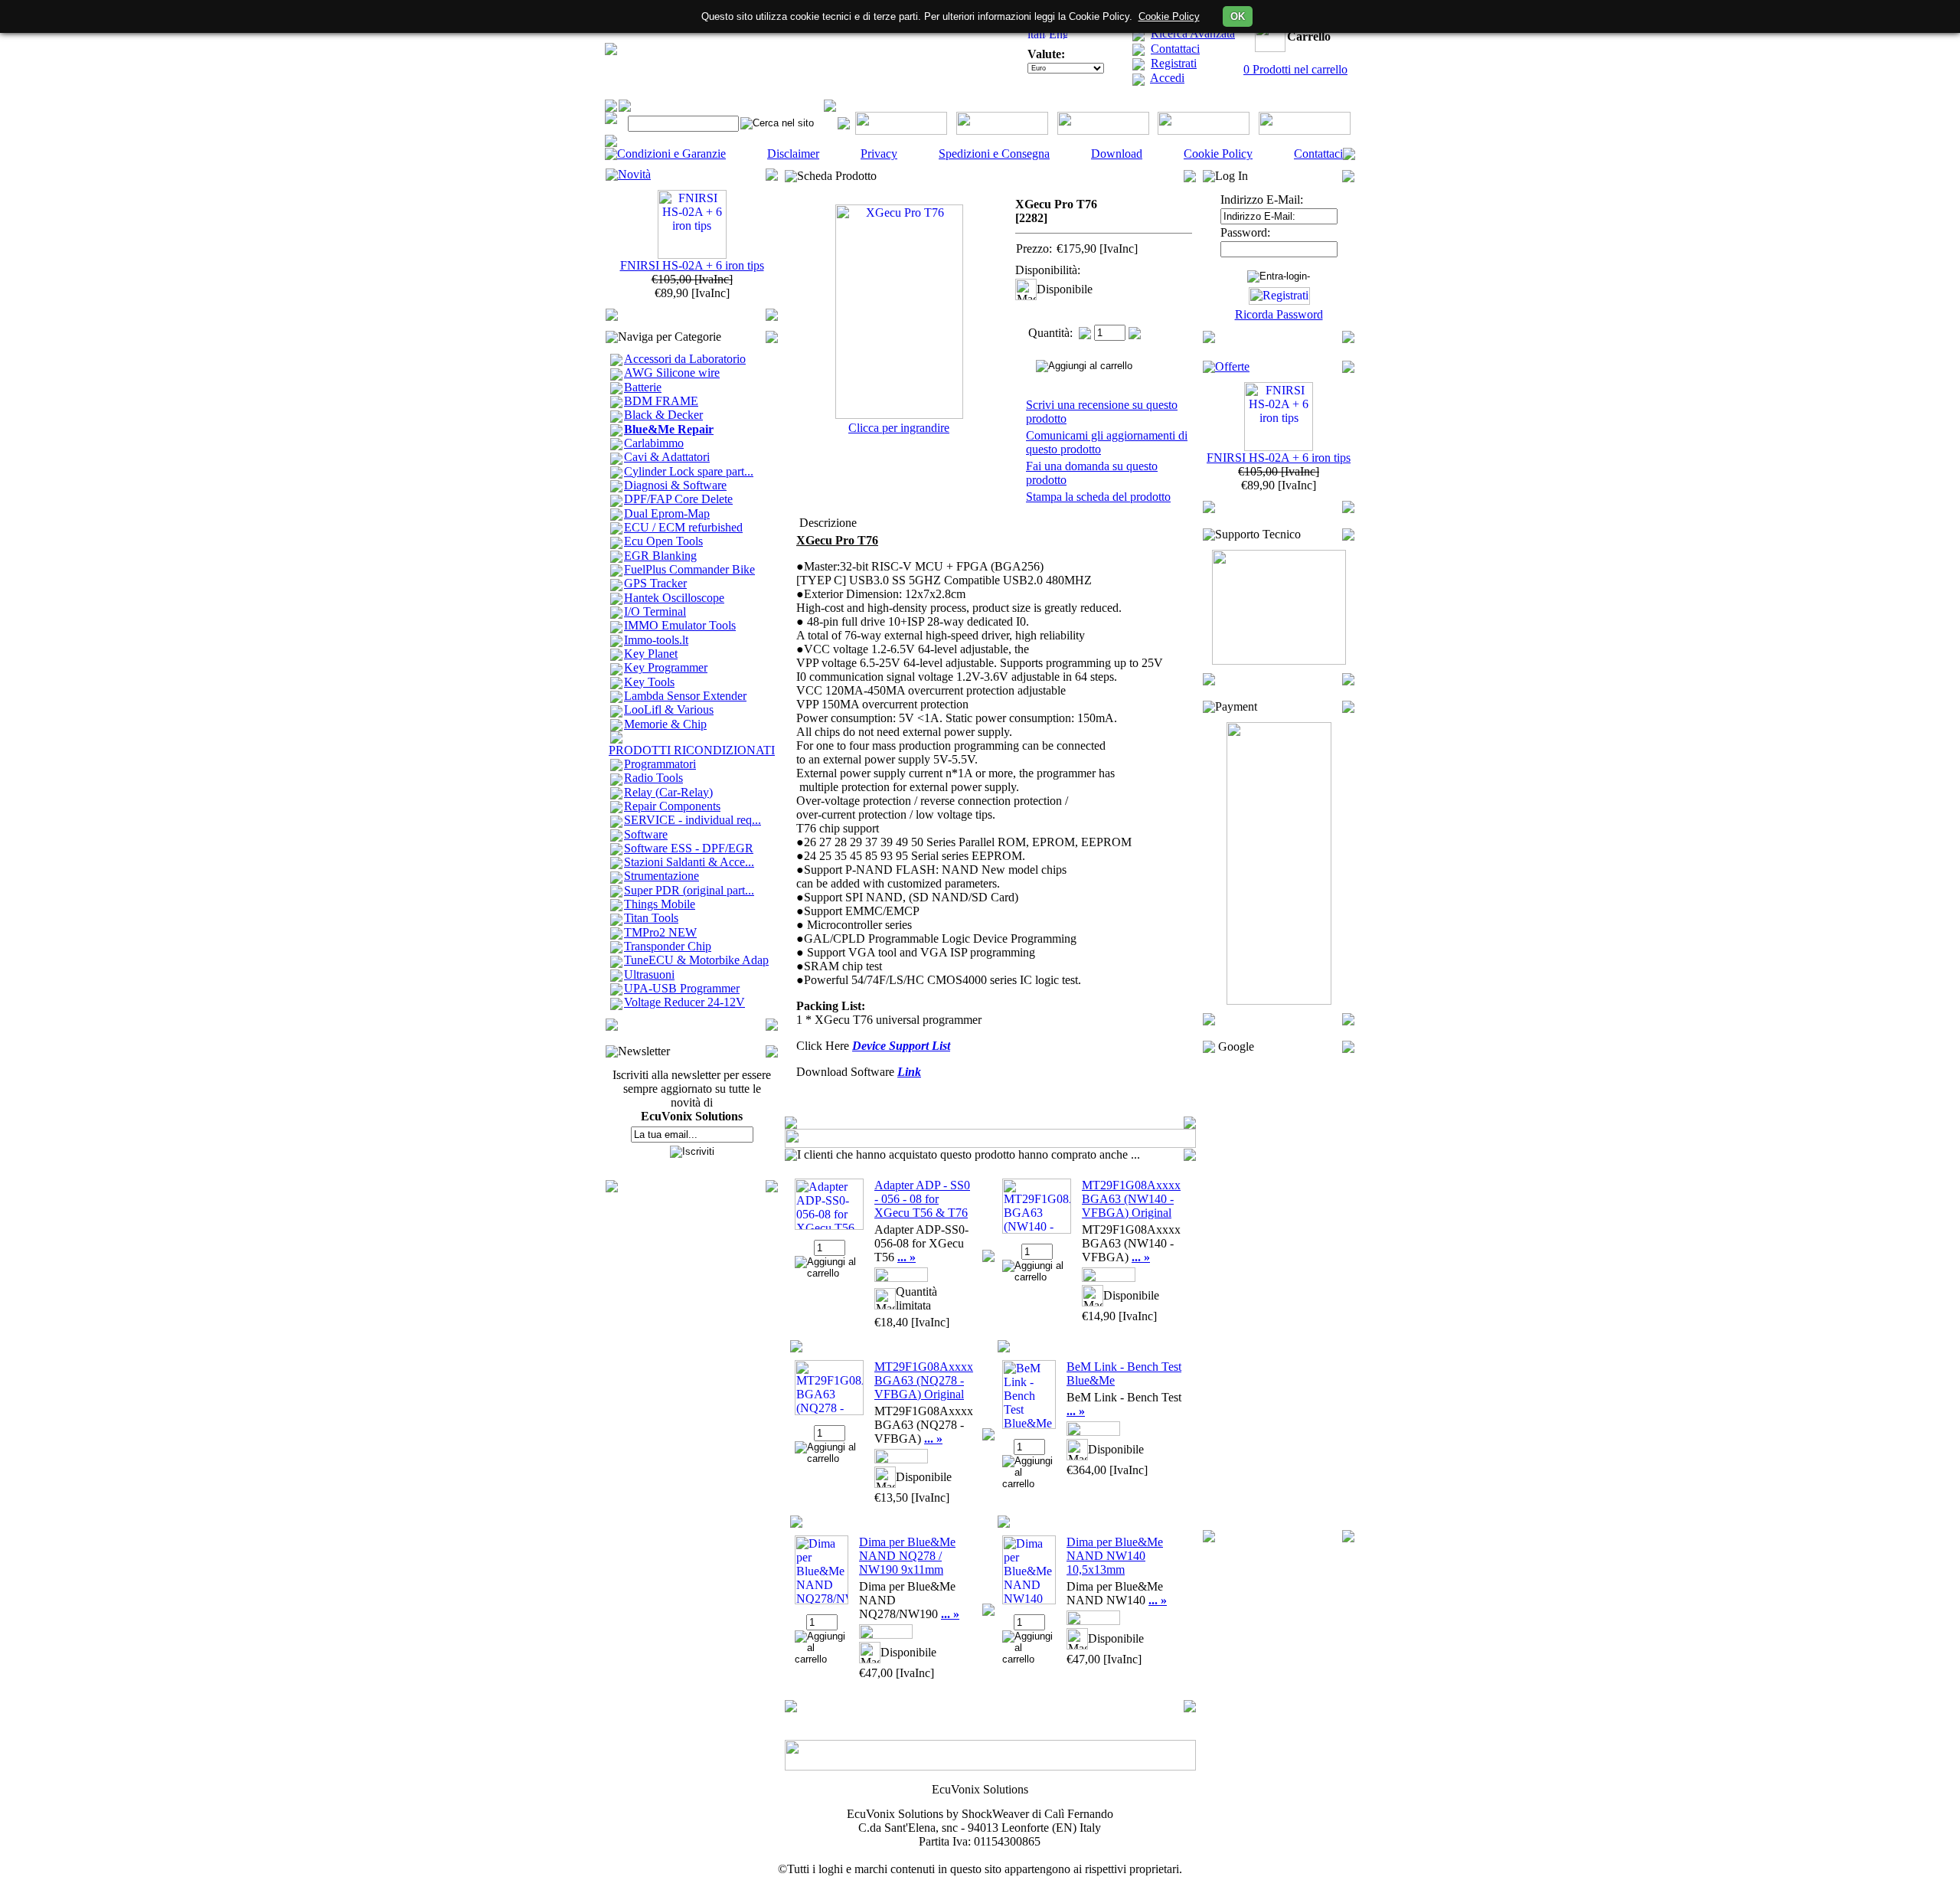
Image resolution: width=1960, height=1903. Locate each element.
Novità (634, 174)
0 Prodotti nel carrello (1295, 69)
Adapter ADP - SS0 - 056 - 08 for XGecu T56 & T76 (922, 1199)
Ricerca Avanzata (1193, 33)
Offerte (1232, 366)
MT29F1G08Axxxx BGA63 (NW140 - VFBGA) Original (1131, 1199)
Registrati (1174, 63)
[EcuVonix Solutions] (611, 51)
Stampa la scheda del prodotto (1098, 497)
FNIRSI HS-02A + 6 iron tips (692, 265)
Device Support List (901, 1046)
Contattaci (1175, 49)
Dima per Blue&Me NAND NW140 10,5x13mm (1115, 1556)
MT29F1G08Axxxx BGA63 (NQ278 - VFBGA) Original (924, 1380)
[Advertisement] (1279, 1292)
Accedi (1167, 78)
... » (906, 1257)
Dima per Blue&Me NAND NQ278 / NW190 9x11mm (907, 1556)
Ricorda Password (1279, 314)
